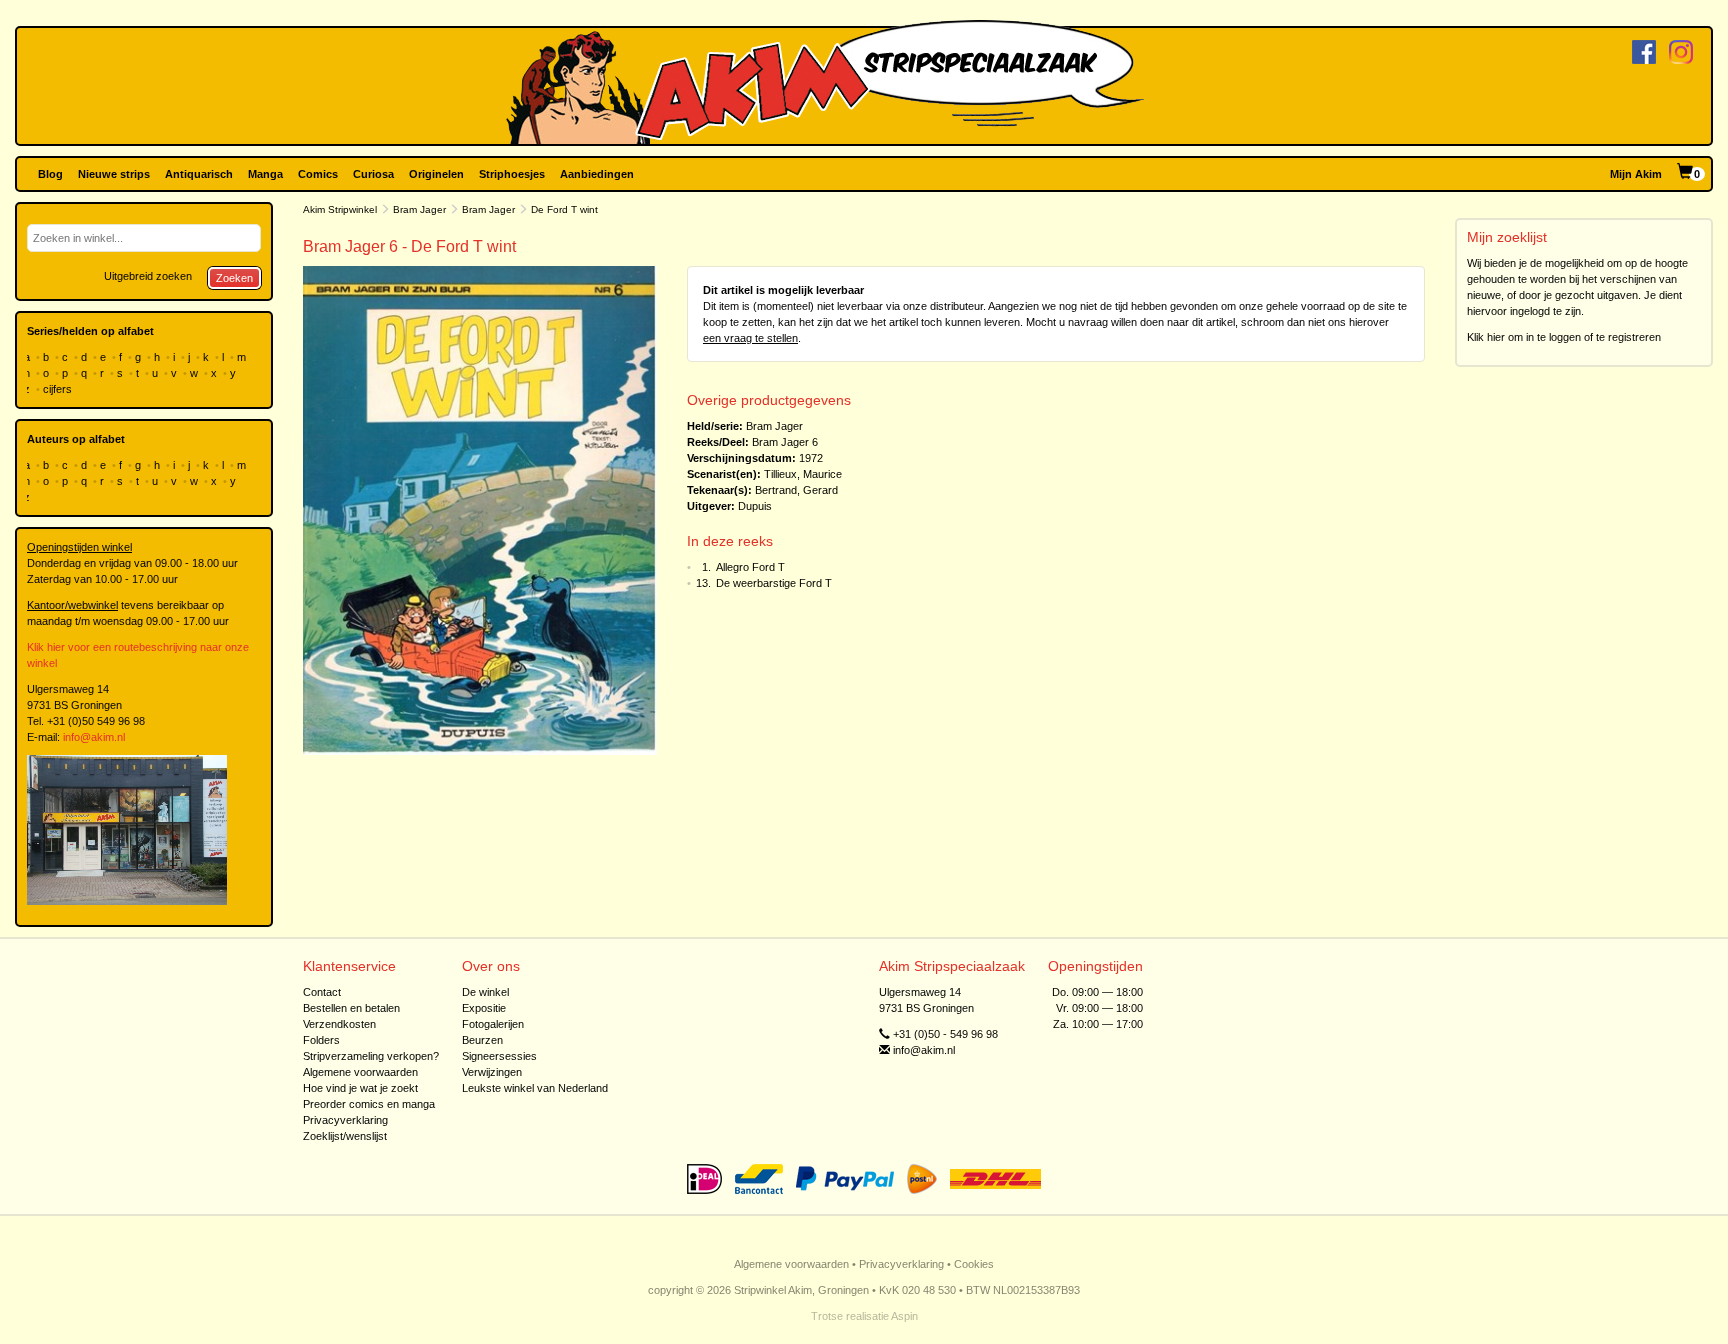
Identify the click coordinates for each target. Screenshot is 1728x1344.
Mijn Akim (1636, 174)
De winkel (485, 992)
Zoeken (234, 278)
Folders (321, 1040)
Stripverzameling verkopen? (371, 1056)
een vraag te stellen (750, 338)
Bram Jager (419, 209)
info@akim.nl (94, 737)
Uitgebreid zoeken (148, 276)
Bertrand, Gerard (796, 490)
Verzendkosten (339, 1024)
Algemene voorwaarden (360, 1072)
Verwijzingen (492, 1072)
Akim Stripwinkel (340, 209)
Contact (322, 992)
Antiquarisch (199, 174)
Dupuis (755, 506)
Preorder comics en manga (369, 1104)
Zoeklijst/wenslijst (345, 1136)
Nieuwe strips (114, 174)
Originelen (436, 174)
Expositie (484, 1008)
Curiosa (373, 174)
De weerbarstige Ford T (774, 583)
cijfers (59, 389)
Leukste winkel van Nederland (535, 1088)
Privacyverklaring (345, 1120)
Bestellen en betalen (351, 1008)
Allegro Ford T (750, 567)
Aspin (904, 1316)
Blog (50, 174)
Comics (318, 174)
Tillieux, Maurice (803, 474)
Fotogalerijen (493, 1024)
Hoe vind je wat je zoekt (360, 1088)
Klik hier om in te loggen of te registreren (1564, 337)
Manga (265, 174)
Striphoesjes (512, 174)
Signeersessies (499, 1056)
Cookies (974, 1264)
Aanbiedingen (597, 174)
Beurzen (482, 1040)
